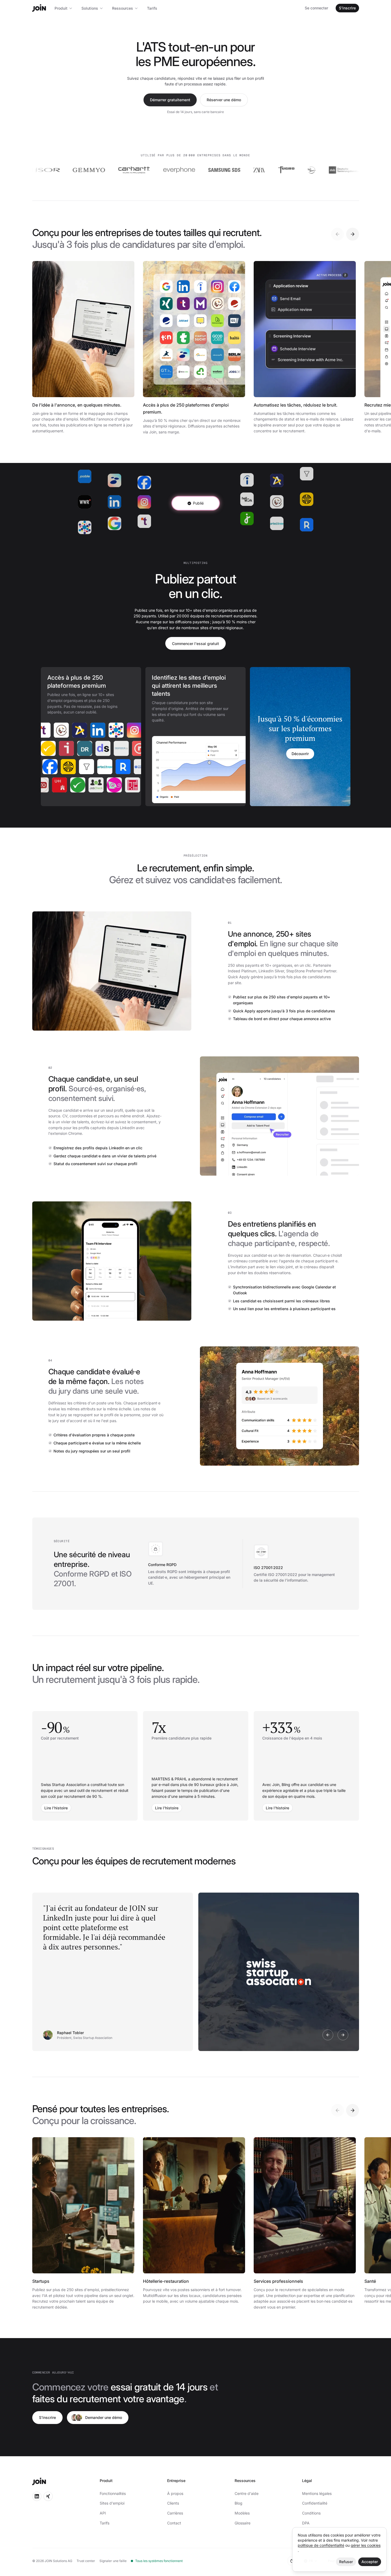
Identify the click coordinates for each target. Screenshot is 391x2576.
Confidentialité (315, 2503)
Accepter (370, 2562)
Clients (173, 2503)
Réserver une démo (224, 100)
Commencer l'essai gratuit (195, 644)
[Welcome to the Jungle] (56, 767)
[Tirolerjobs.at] (64, 748)
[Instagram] (121, 730)
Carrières (175, 2513)
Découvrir (300, 754)
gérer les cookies (366, 2545)
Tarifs (152, 8)
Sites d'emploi (112, 2503)
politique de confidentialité (321, 2545)
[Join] (39, 8)
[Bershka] (351, 170)
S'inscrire (347, 8)
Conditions (311, 2513)
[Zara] (221, 170)
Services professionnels (278, 2281)
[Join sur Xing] (48, 2496)
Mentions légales (317, 2493)
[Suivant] (353, 234)
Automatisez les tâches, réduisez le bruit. (296, 405)
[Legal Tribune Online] (56, 785)
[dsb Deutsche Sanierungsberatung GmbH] (306, 170)
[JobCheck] (111, 785)
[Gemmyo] (51, 170)
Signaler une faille (113, 2561)
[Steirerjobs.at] (92, 785)
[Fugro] (248, 170)
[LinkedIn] (84, 730)
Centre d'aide (247, 2493)
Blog (238, 2503)
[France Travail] (102, 730)
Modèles (242, 2513)
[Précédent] (338, 234)
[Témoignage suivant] (343, 2035)
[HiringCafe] (74, 767)
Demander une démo (104, 2417)
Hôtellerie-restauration (166, 2281)
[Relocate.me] (111, 767)
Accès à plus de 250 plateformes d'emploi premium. (186, 408)
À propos (175, 2493)
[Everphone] (141, 170)
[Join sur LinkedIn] (37, 2496)
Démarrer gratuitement (170, 100)
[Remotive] (48, 730)
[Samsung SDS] (186, 170)
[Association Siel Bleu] (273, 170)
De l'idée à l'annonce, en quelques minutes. (77, 405)
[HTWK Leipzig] (46, 748)
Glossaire (243, 2523)
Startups (41, 2281)
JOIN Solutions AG (58, 2561)
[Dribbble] (101, 748)
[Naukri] (129, 767)
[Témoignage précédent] (328, 2035)
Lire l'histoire (56, 1808)
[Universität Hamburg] (74, 785)
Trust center (86, 2561)
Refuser (346, 2562)
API (103, 2513)
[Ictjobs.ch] (82, 748)
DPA (306, 2523)
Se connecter (316, 8)
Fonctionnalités (113, 2493)
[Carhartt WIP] (96, 170)
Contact (174, 2523)
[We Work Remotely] (139, 730)
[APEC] (66, 730)
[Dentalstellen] (119, 748)
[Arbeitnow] (93, 767)
